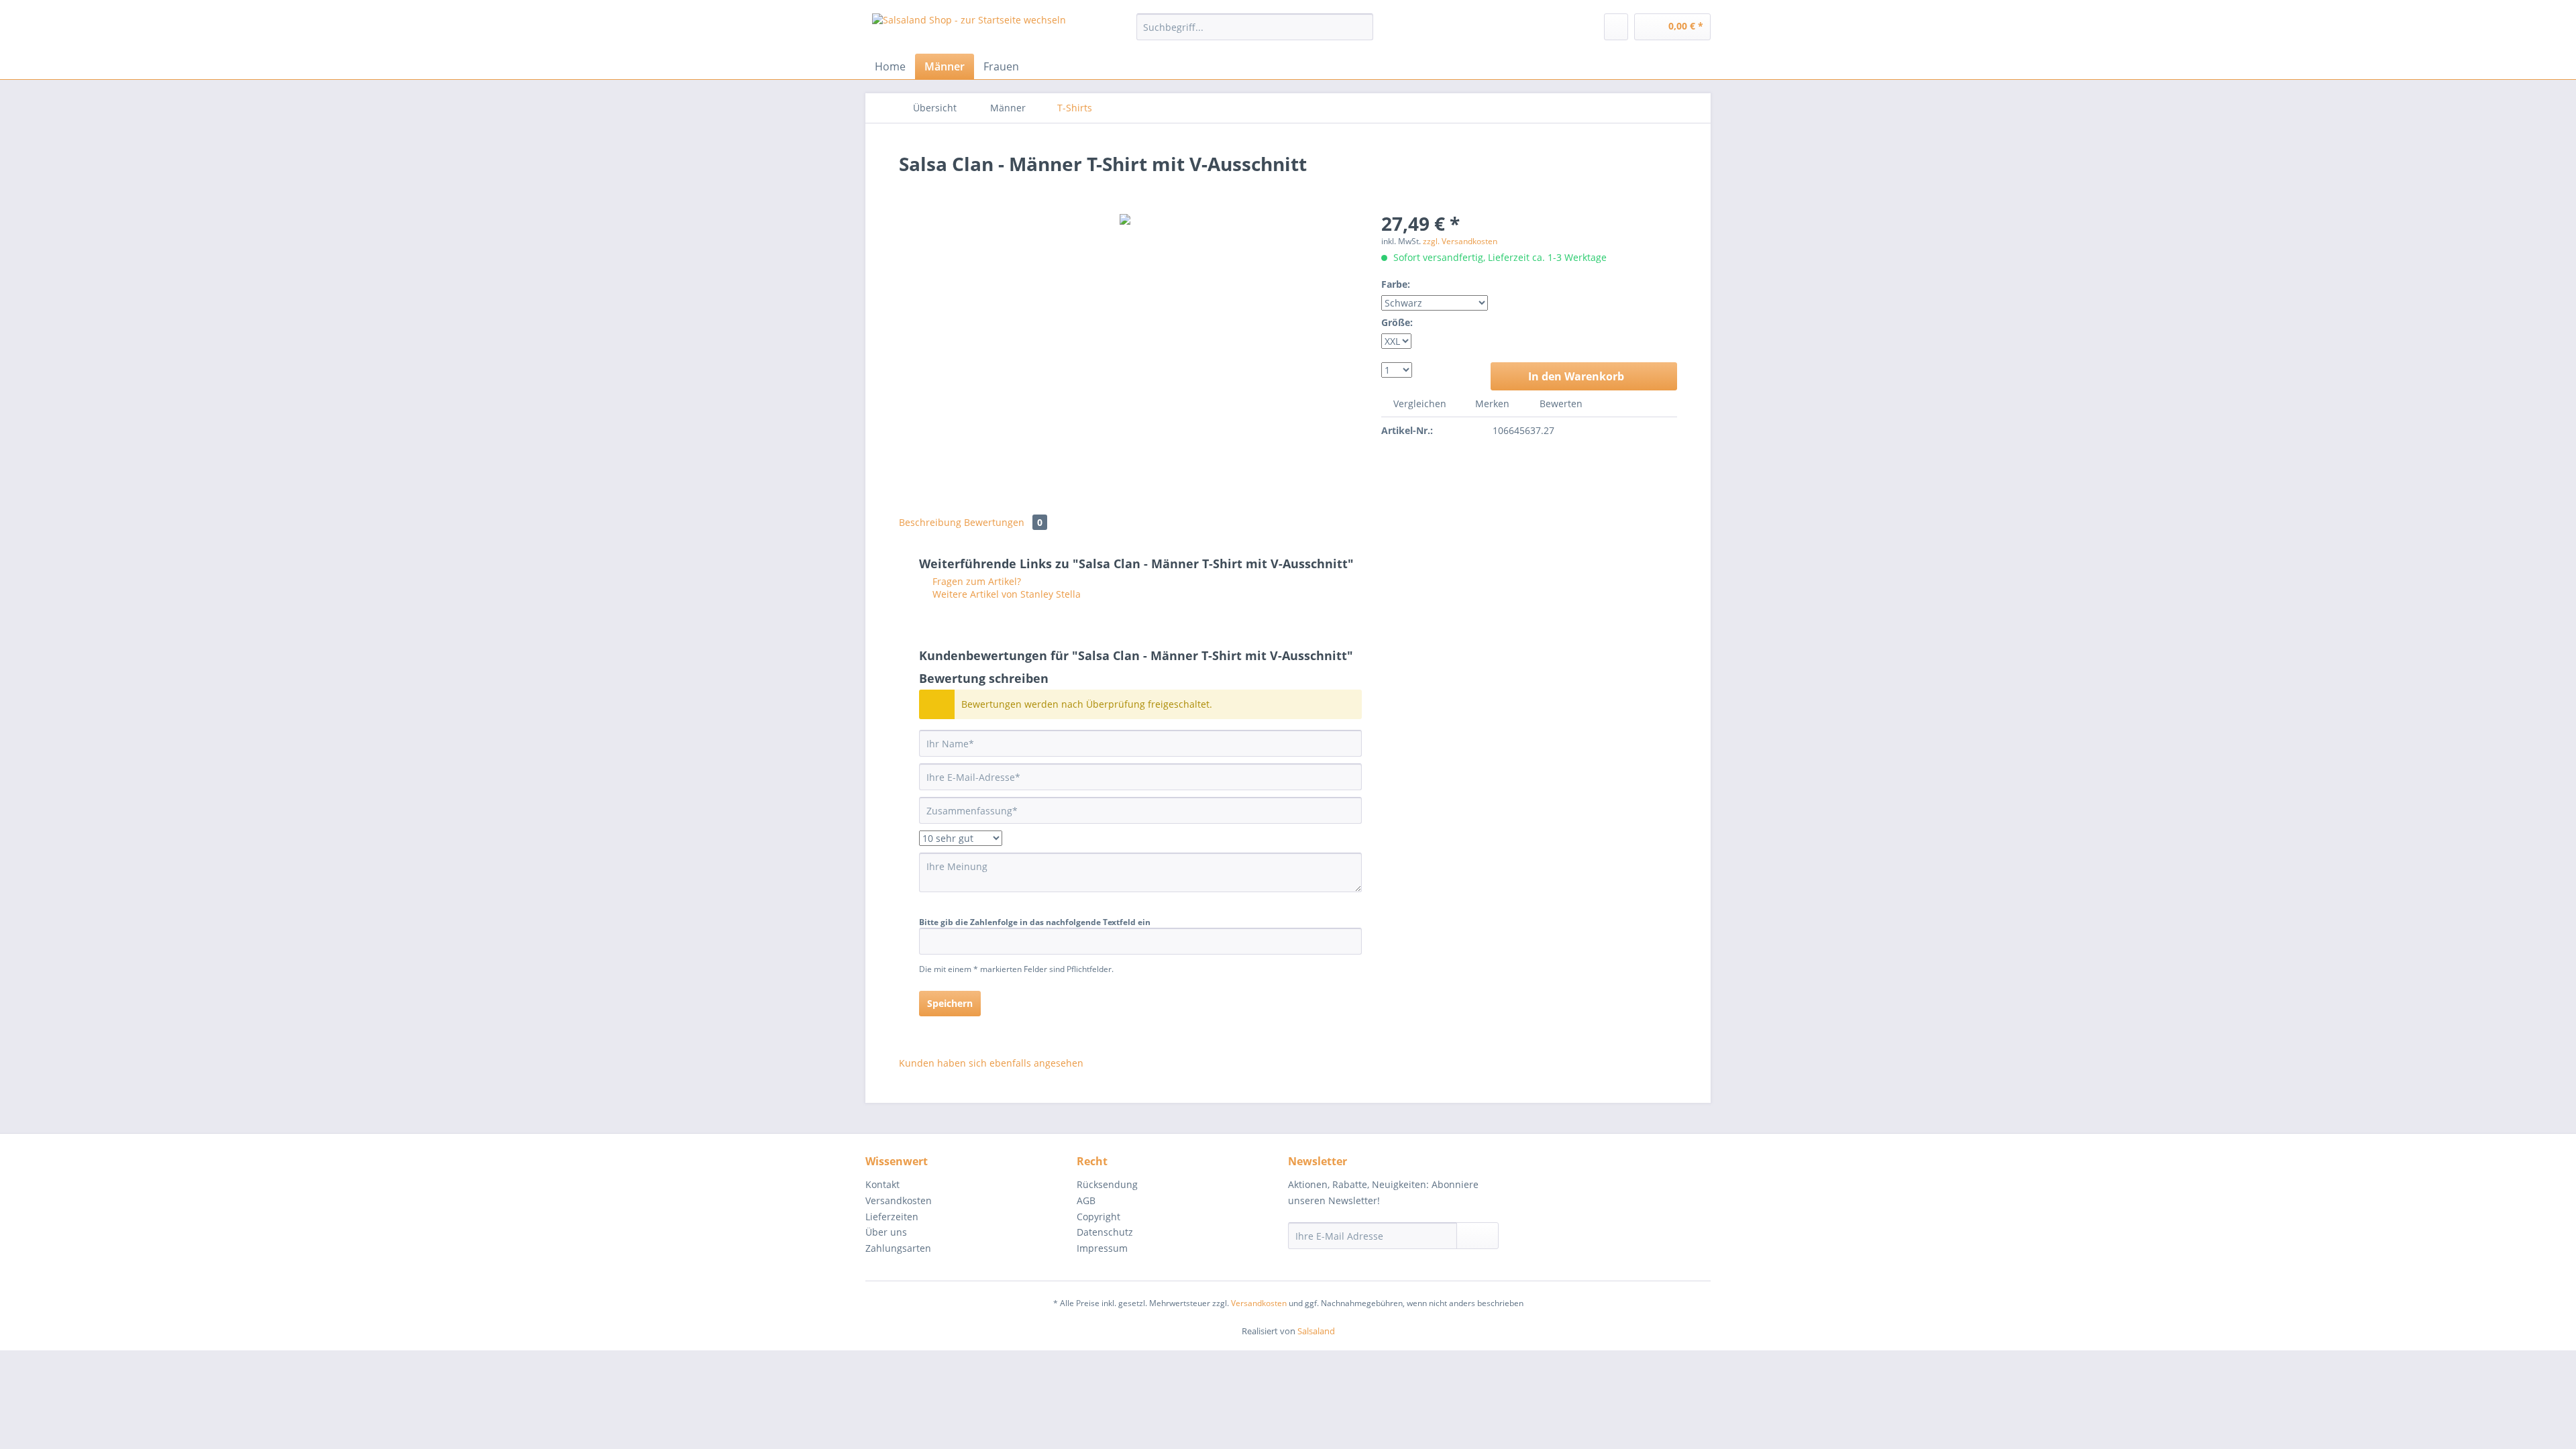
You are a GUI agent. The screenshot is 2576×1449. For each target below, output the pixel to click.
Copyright (1098, 1217)
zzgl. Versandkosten (1460, 241)
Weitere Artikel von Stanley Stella (1005, 594)
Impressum (1102, 1248)
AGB (1086, 1200)
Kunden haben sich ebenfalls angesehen (991, 1063)
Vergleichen (1418, 404)
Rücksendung (1107, 1184)
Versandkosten (899, 1200)
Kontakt (882, 1184)
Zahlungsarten (898, 1248)
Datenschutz (1105, 1232)
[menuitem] (1255, 33)
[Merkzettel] (1616, 27)
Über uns (886, 1232)
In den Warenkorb (1576, 376)
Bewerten (1560, 404)
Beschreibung (930, 522)
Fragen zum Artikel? (975, 581)
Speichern (950, 1003)
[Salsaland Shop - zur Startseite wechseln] (969, 30)
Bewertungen (1003, 522)
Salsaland (1316, 1331)
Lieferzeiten (892, 1217)
